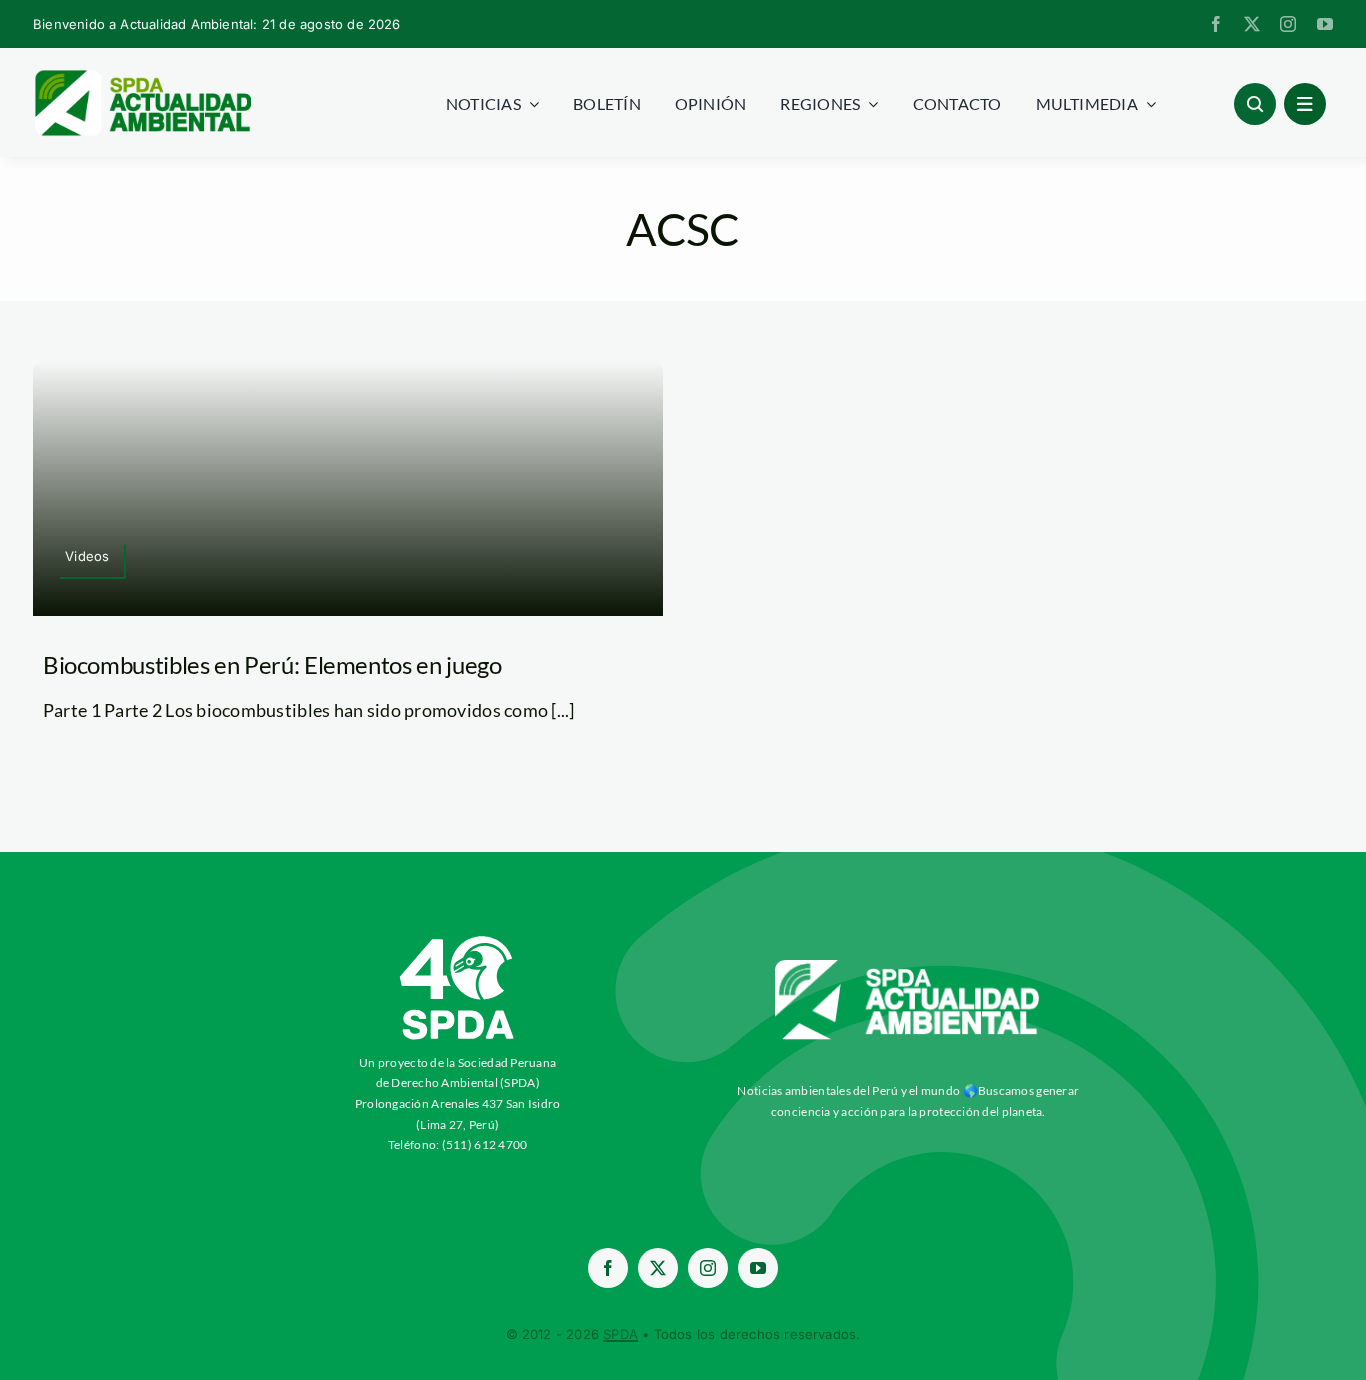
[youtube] (1325, 24)
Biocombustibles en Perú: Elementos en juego (272, 664)
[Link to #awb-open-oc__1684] (1305, 104)
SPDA (620, 1334)
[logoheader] (142, 77)
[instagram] (1288, 24)
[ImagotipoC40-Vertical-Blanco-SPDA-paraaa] (458, 941)
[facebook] (1216, 24)
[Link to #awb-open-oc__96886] (1255, 104)
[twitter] (1252, 24)
